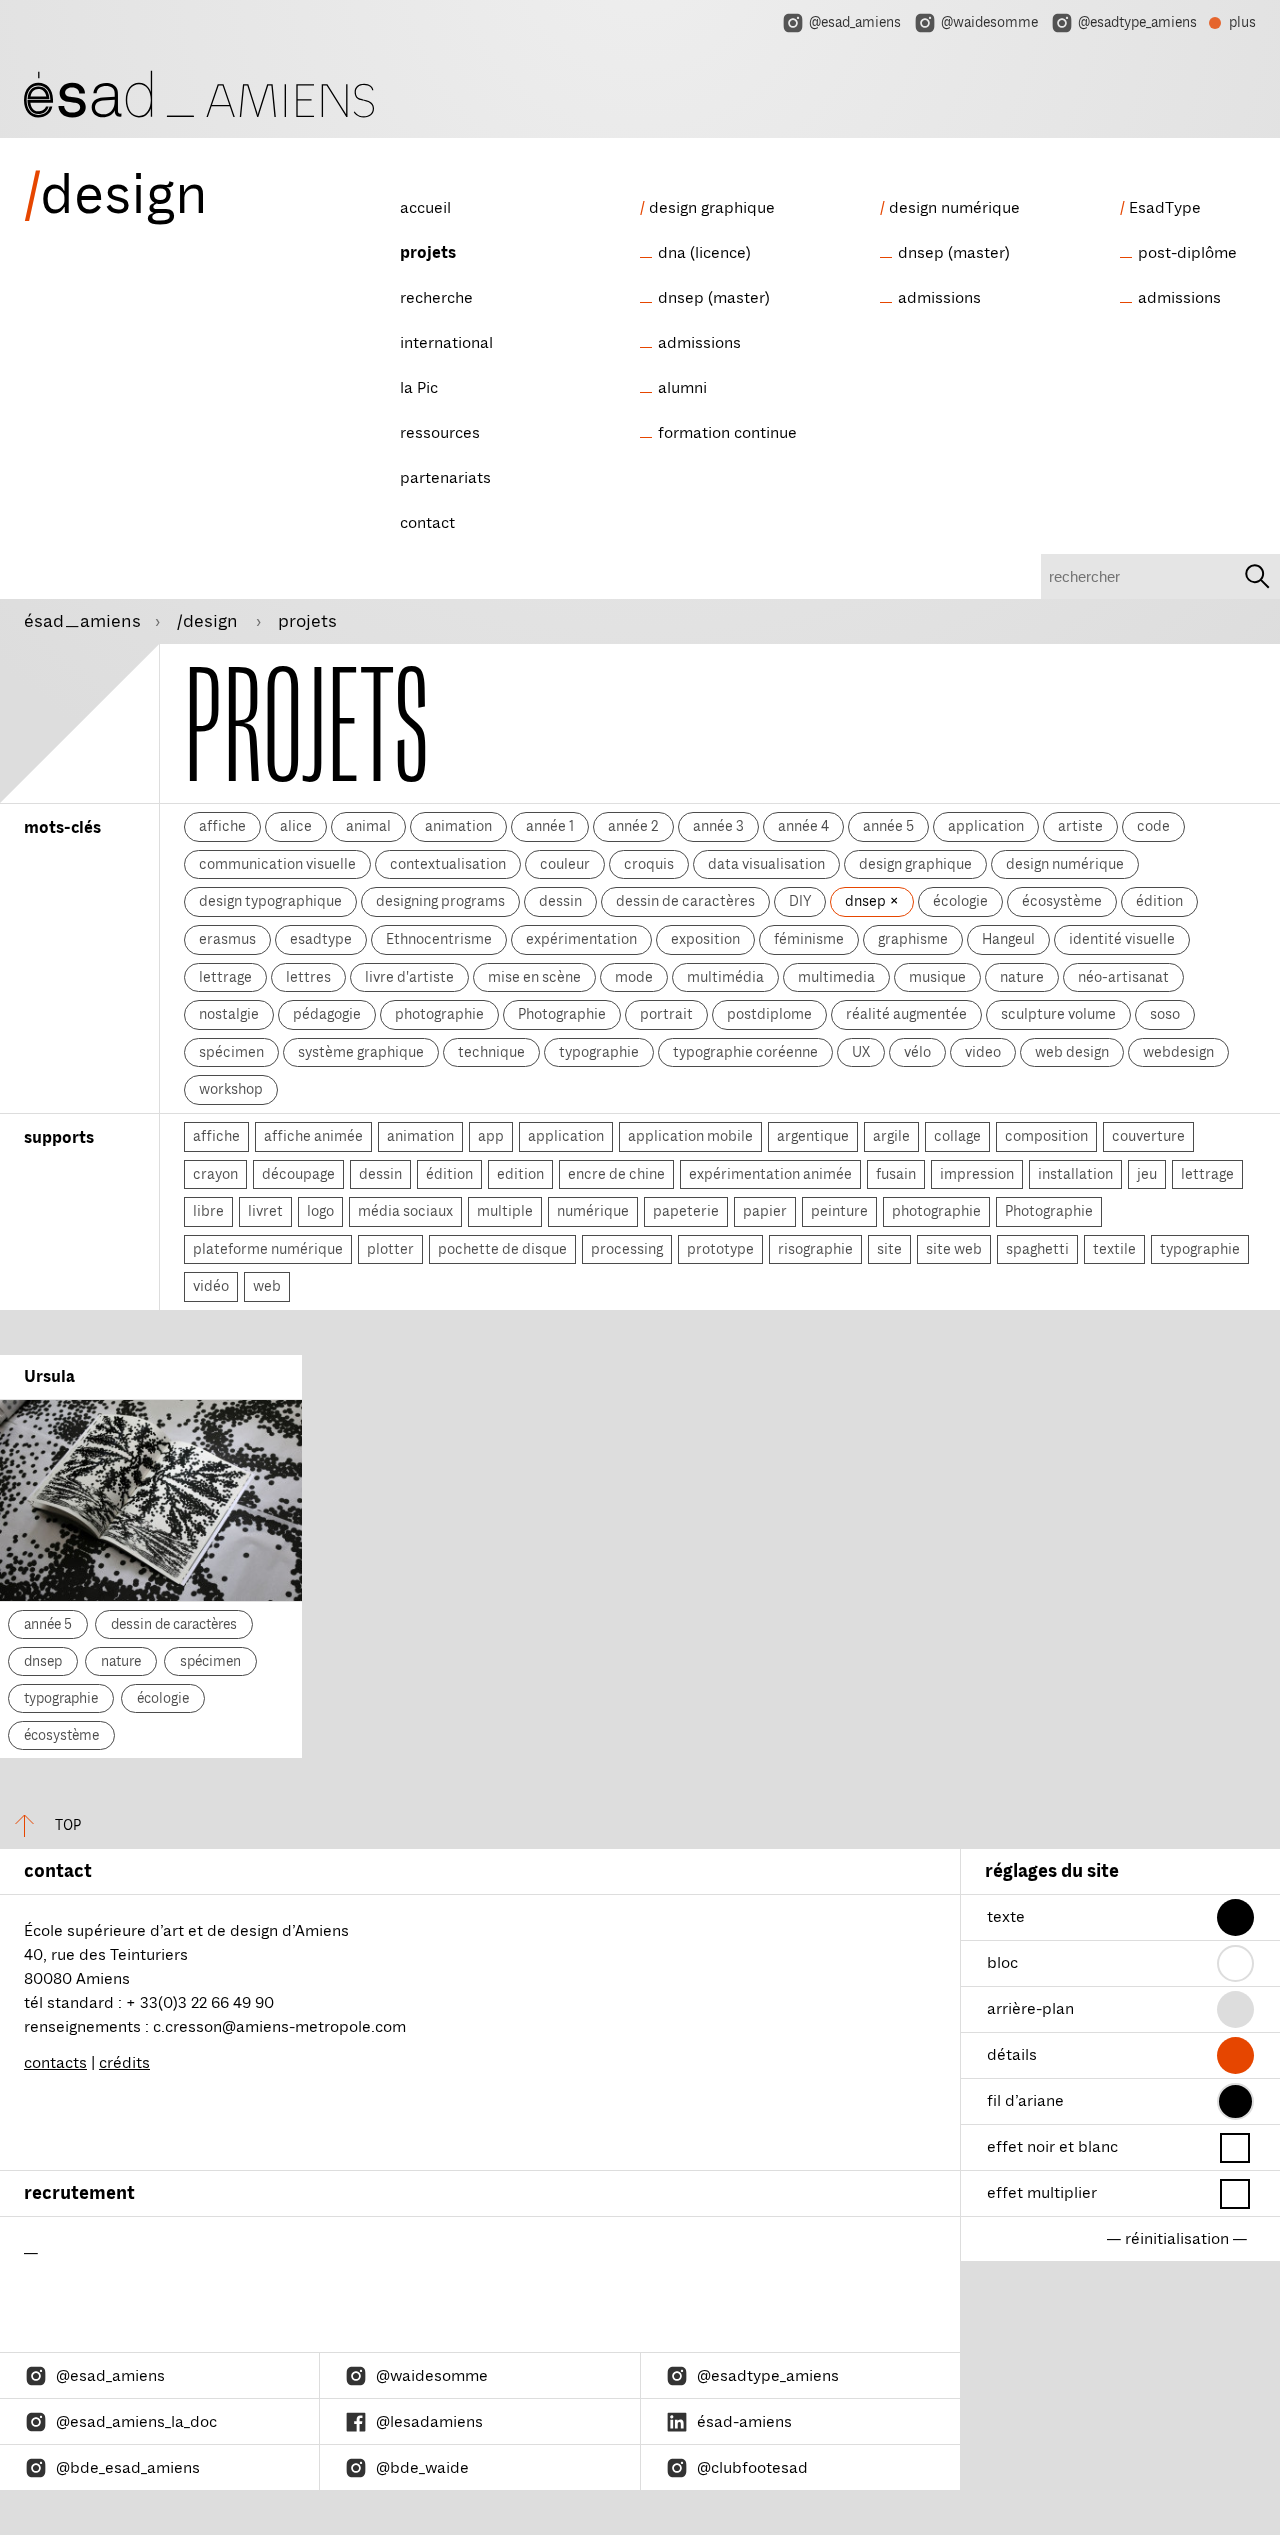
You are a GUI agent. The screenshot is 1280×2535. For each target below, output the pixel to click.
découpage (298, 1174)
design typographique (270, 901)
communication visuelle (277, 864)
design (116, 195)
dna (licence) (704, 253)
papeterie (686, 1211)
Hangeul (1008, 939)
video (983, 1052)
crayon (215, 1174)
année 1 (550, 826)
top (68, 1825)
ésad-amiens (744, 2422)
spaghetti (1037, 1249)
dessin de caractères (685, 901)
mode (634, 977)
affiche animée (313, 1136)
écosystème (1062, 901)
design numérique (954, 208)
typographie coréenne (745, 1052)
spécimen (231, 1052)
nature (1022, 977)
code (1153, 826)
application (986, 826)
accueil (425, 208)
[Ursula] (151, 1500)
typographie (599, 1052)
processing (627, 1249)
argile (891, 1136)
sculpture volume (1058, 1014)
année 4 (803, 826)
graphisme (913, 939)
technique (491, 1052)
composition (1046, 1136)
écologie (960, 901)
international (446, 343)
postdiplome (769, 1014)
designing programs (440, 901)
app (491, 1136)
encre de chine (616, 1174)
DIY (800, 901)
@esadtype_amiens (1137, 22)
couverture (1148, 1136)
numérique (593, 1211)
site (889, 1249)
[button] (1235, 1917)
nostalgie (229, 1014)
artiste (1080, 826)
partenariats (445, 478)
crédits (124, 2063)
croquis (649, 864)
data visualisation (766, 864)
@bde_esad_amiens (128, 2468)
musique (937, 977)
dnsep (867, 901)
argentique (813, 1136)
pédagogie (327, 1014)
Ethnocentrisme (439, 939)
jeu (1147, 1174)
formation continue (727, 433)
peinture (839, 1211)
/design (209, 621)
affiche (222, 826)
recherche (436, 298)
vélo (917, 1052)
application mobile (690, 1136)
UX (861, 1052)
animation (458, 826)
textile (1114, 1249)
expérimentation (581, 939)
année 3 (718, 826)
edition (520, 1174)
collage (957, 1136)
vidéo (211, 1286)
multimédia (725, 977)
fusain (896, 1174)
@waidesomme (989, 22)
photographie (439, 1014)
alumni (682, 388)
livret (265, 1211)
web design (1072, 1052)
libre (208, 1211)
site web (954, 1249)
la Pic (419, 388)
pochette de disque (502, 1249)
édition (1159, 901)
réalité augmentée (906, 1014)
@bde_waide (422, 2468)
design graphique (712, 208)
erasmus (227, 939)
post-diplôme (1187, 253)
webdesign (1178, 1052)
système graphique (361, 1052)
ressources (440, 433)
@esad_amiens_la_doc (136, 2422)
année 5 (888, 826)
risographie (815, 1249)
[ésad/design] (199, 91)
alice (296, 826)
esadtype (321, 939)
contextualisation (448, 864)
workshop (231, 1089)
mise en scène (534, 977)
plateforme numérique (268, 1249)
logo (320, 1211)
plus (1232, 25)
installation (1075, 1174)
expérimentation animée (770, 1174)
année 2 (633, 826)
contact (427, 523)
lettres (308, 977)
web (267, 1286)
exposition (705, 939)
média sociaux (405, 1211)
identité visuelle (1122, 939)
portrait (666, 1014)
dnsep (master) (714, 298)
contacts (55, 2063)
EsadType (1165, 208)
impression (977, 1174)
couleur (565, 864)
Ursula (49, 1377)
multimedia (836, 977)
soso (1165, 1014)
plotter (390, 1249)
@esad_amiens (855, 22)
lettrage (225, 977)
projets (428, 253)
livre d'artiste (409, 977)
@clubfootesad (752, 2468)
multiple (505, 1211)
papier (765, 1211)
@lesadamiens (429, 2422)
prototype (720, 1249)
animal (368, 826)
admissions (699, 343)
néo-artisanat (1123, 977)
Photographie (562, 1014)
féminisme (809, 939)
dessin (560, 901)
